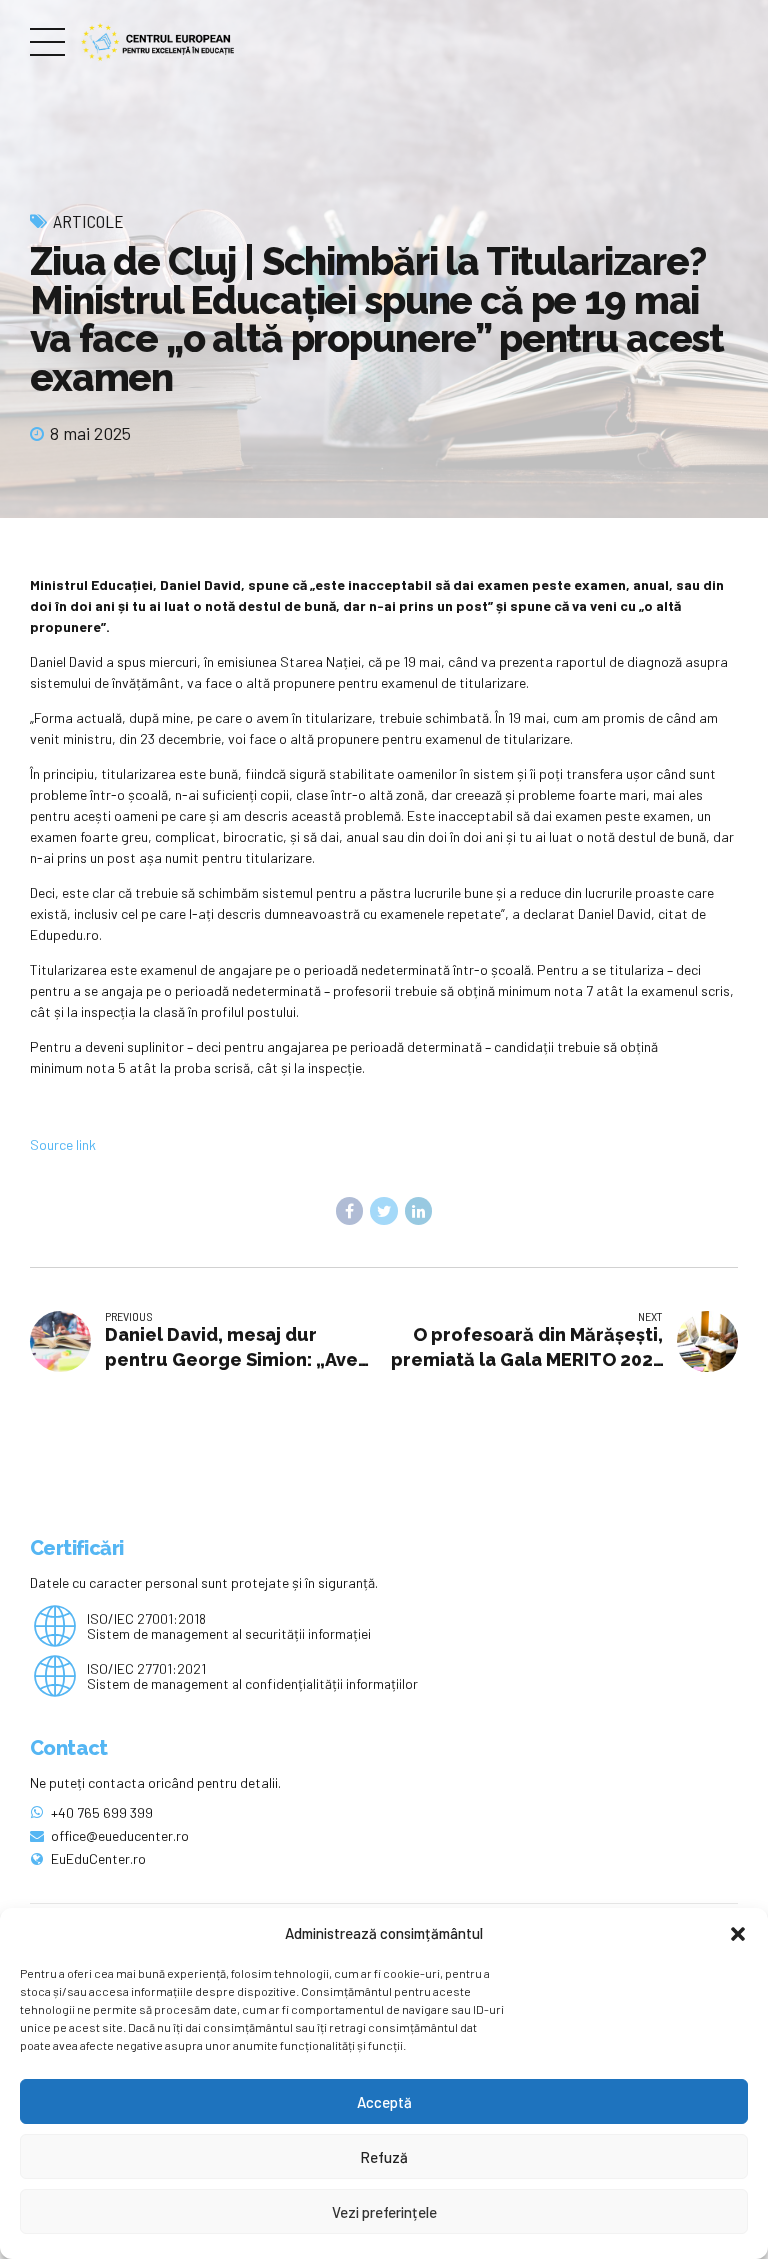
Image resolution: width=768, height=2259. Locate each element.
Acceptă (384, 2102)
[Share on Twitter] (384, 1211)
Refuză (384, 2157)
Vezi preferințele (384, 2212)
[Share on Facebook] (350, 1211)
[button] (738, 1934)
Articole (88, 221)
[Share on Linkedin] (419, 1211)
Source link (63, 1144)
